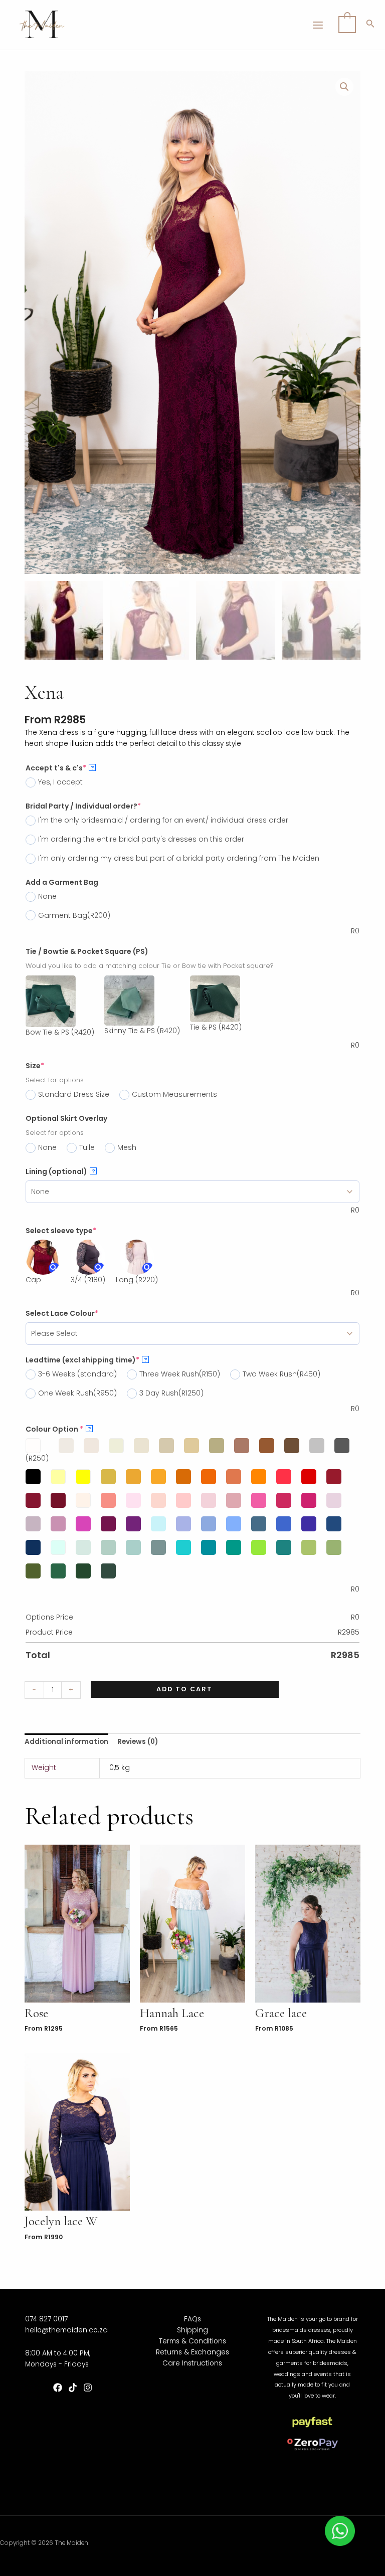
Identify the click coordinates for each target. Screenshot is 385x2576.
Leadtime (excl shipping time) (86, 1360)
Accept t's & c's (60, 768)
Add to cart (184, 1689)
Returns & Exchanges (192, 2352)
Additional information (66, 1742)
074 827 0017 (46, 2319)
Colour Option (58, 1429)
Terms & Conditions (192, 2341)
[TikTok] (73, 2388)
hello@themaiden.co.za (66, 2330)
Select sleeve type (61, 1231)
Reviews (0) (138, 1742)
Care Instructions (192, 2363)
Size (35, 1066)
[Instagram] (88, 2388)
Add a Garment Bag (62, 882)
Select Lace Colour (62, 1313)
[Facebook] (58, 2388)
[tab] (66, 1742)
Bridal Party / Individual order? (83, 806)
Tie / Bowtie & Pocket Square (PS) (87, 951)
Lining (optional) (60, 1171)
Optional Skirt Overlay (66, 1118)
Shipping (192, 2330)
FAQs (192, 2319)
